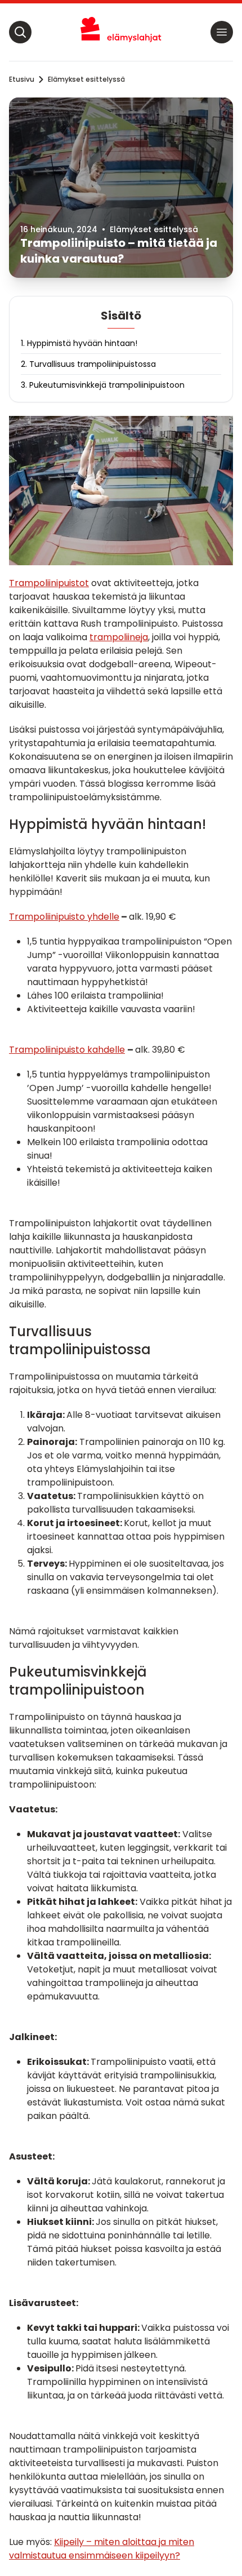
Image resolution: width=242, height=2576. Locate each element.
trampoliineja (119, 637)
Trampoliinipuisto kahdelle (67, 1050)
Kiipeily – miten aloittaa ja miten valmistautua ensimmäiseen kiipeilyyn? (102, 2549)
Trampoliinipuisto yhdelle (64, 917)
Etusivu (22, 79)
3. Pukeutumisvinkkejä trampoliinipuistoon (103, 385)
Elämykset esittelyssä (86, 79)
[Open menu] (222, 32)
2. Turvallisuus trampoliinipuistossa (88, 364)
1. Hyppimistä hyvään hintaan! (79, 343)
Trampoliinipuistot (49, 583)
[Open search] (20, 32)
